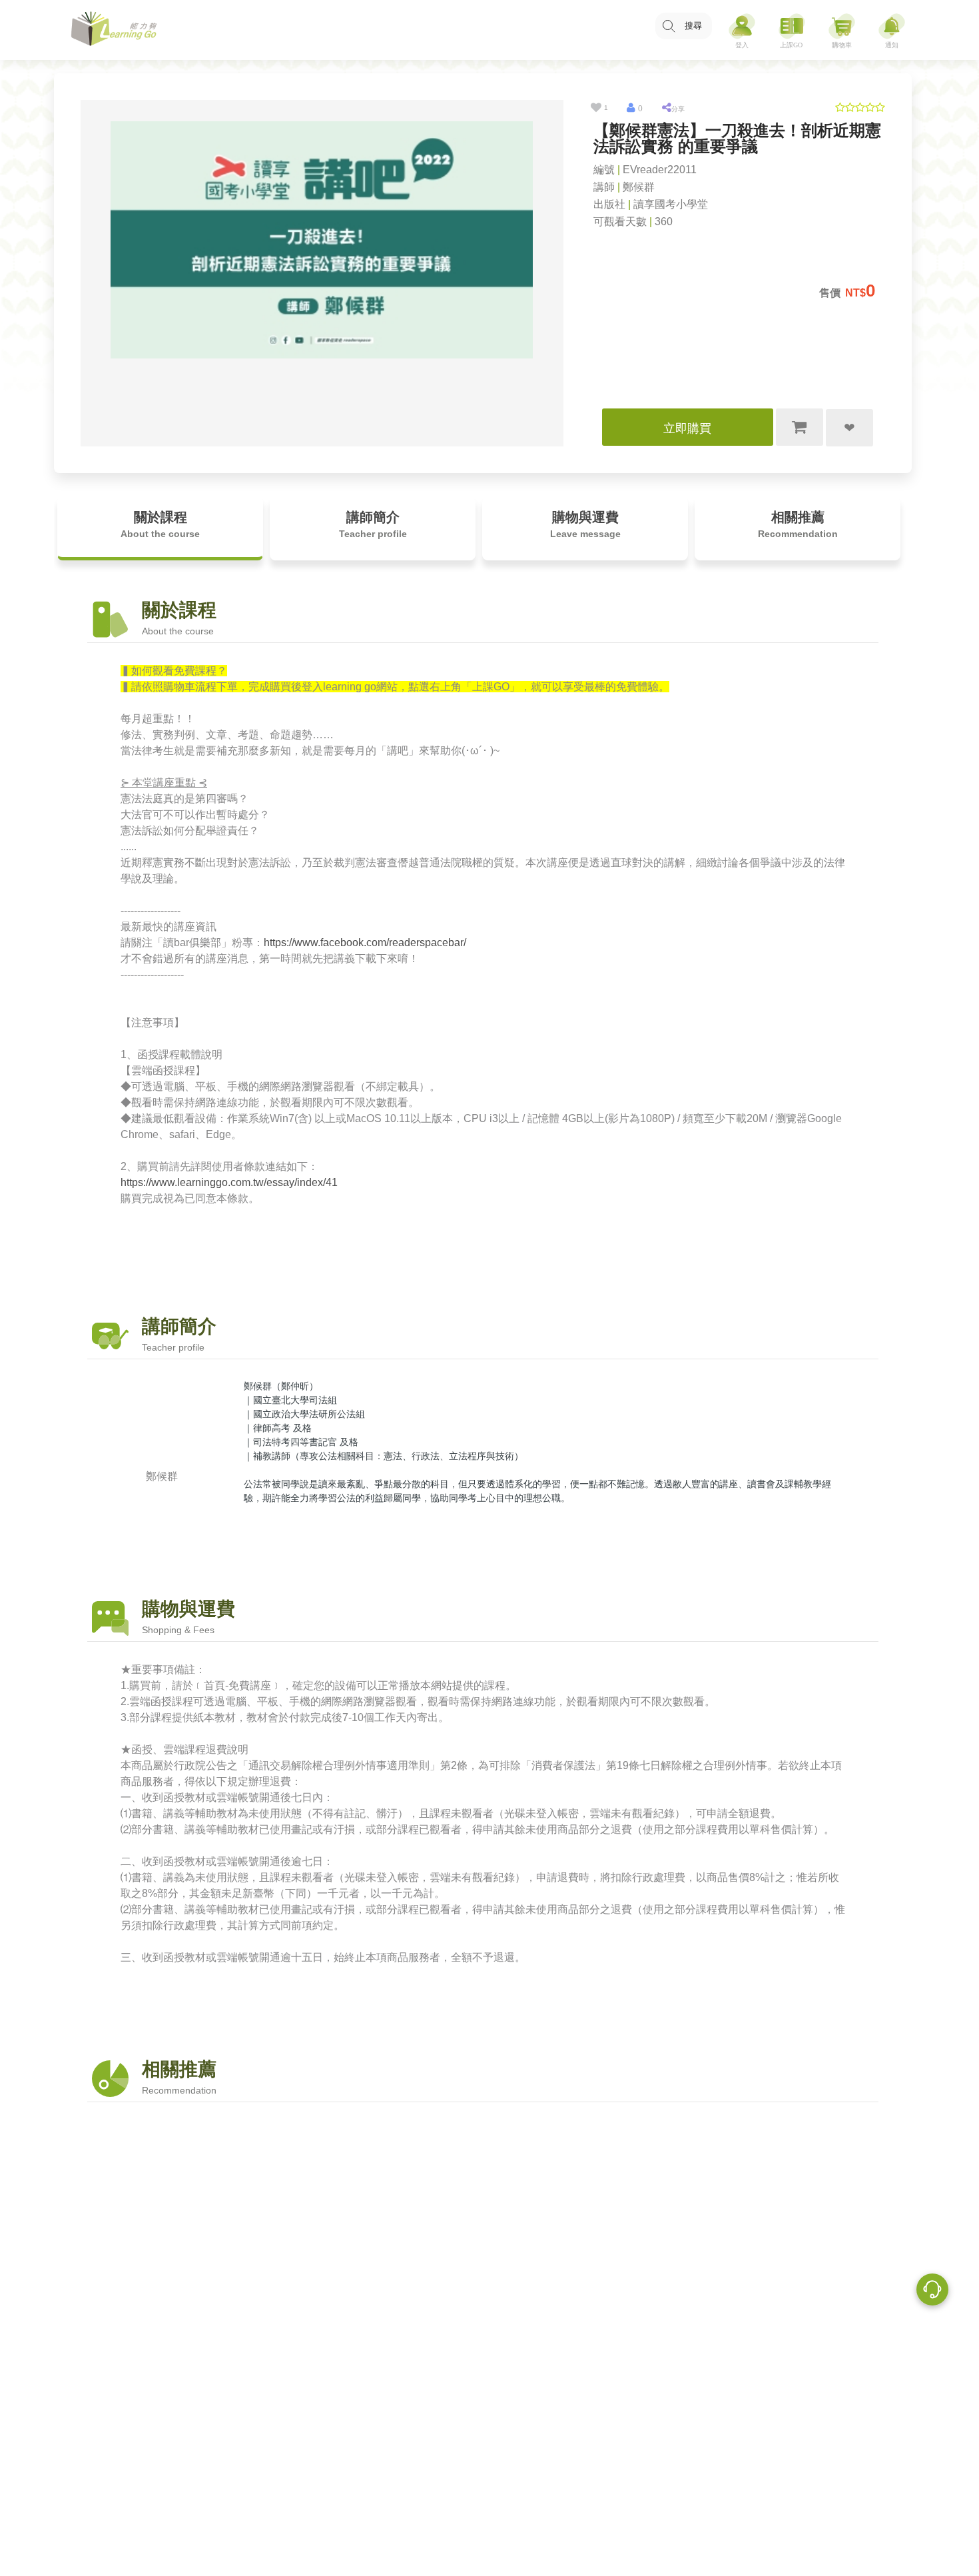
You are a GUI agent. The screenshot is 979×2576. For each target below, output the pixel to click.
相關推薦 (798, 524)
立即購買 (687, 428)
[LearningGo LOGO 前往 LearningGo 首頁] (114, 30)
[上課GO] (792, 30)
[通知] (892, 30)
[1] (596, 108)
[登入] (742, 30)
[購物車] (842, 30)
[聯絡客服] (932, 2291)
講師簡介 (373, 524)
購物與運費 (585, 524)
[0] (631, 108)
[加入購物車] (800, 427)
